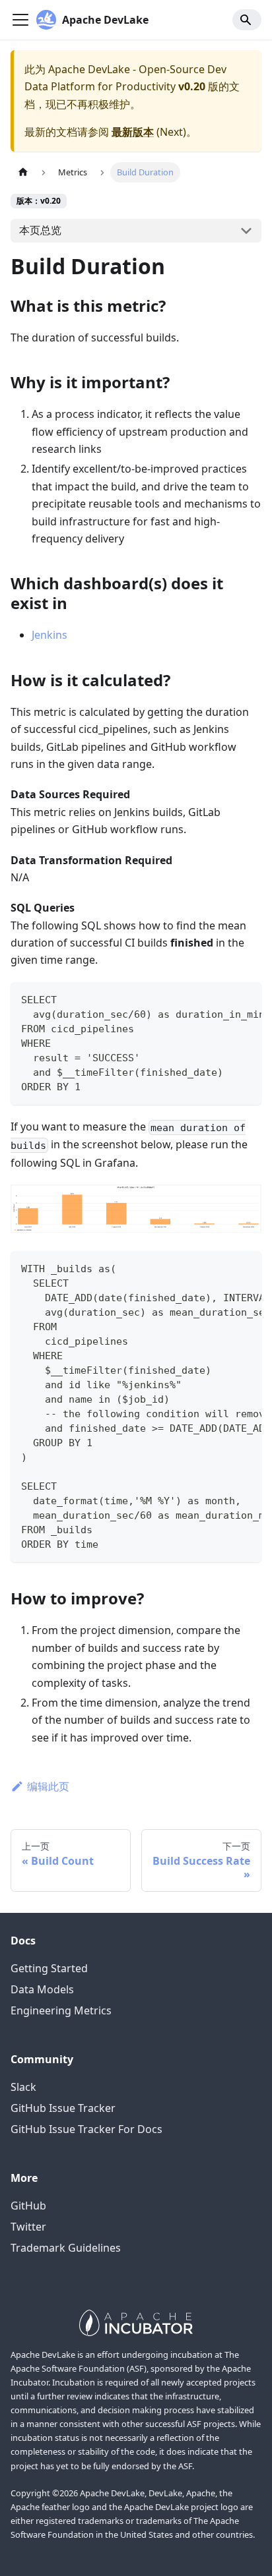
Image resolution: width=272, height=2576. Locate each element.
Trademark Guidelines (66, 2248)
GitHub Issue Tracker (63, 2108)
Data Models (42, 1989)
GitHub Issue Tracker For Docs (86, 2129)
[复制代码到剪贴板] (245, 999)
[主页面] (23, 172)
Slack (23, 2087)
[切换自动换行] (221, 999)
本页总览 (40, 230)
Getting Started (49, 1968)
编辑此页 (48, 1786)
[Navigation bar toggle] (20, 20)
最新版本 (133, 132)
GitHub (28, 2206)
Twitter (28, 2227)
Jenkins (50, 635)
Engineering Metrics (61, 2010)
